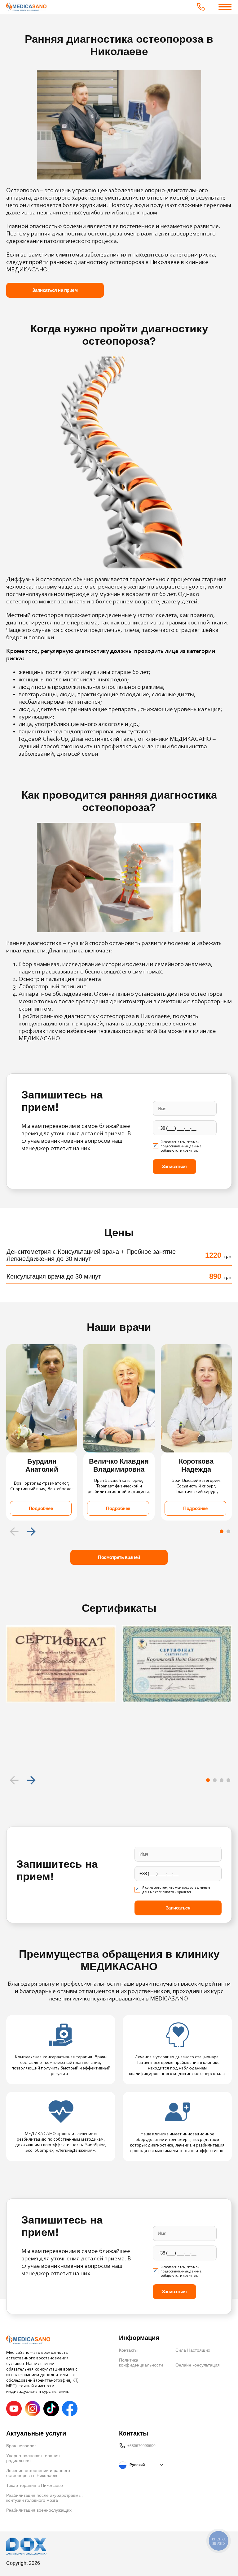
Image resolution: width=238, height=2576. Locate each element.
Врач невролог (21, 2446)
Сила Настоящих (193, 2350)
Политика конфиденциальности (141, 2362)
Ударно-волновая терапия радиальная (33, 2458)
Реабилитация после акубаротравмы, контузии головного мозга (44, 2498)
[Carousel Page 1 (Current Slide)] (222, 1531)
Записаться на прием (55, 290)
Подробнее (41, 1508)
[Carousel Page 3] (222, 1780)
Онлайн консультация (198, 2365)
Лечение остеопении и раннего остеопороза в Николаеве (38, 2473)
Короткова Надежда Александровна (196, 1465)
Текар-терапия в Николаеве (35, 2485)
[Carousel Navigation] (119, 1531)
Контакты (128, 2350)
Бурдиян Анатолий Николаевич (42, 1465)
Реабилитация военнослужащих (39, 2510)
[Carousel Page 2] (228, 1531)
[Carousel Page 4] (228, 1780)
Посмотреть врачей (119, 1557)
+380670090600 (141, 2446)
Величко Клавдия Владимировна (119, 1465)
